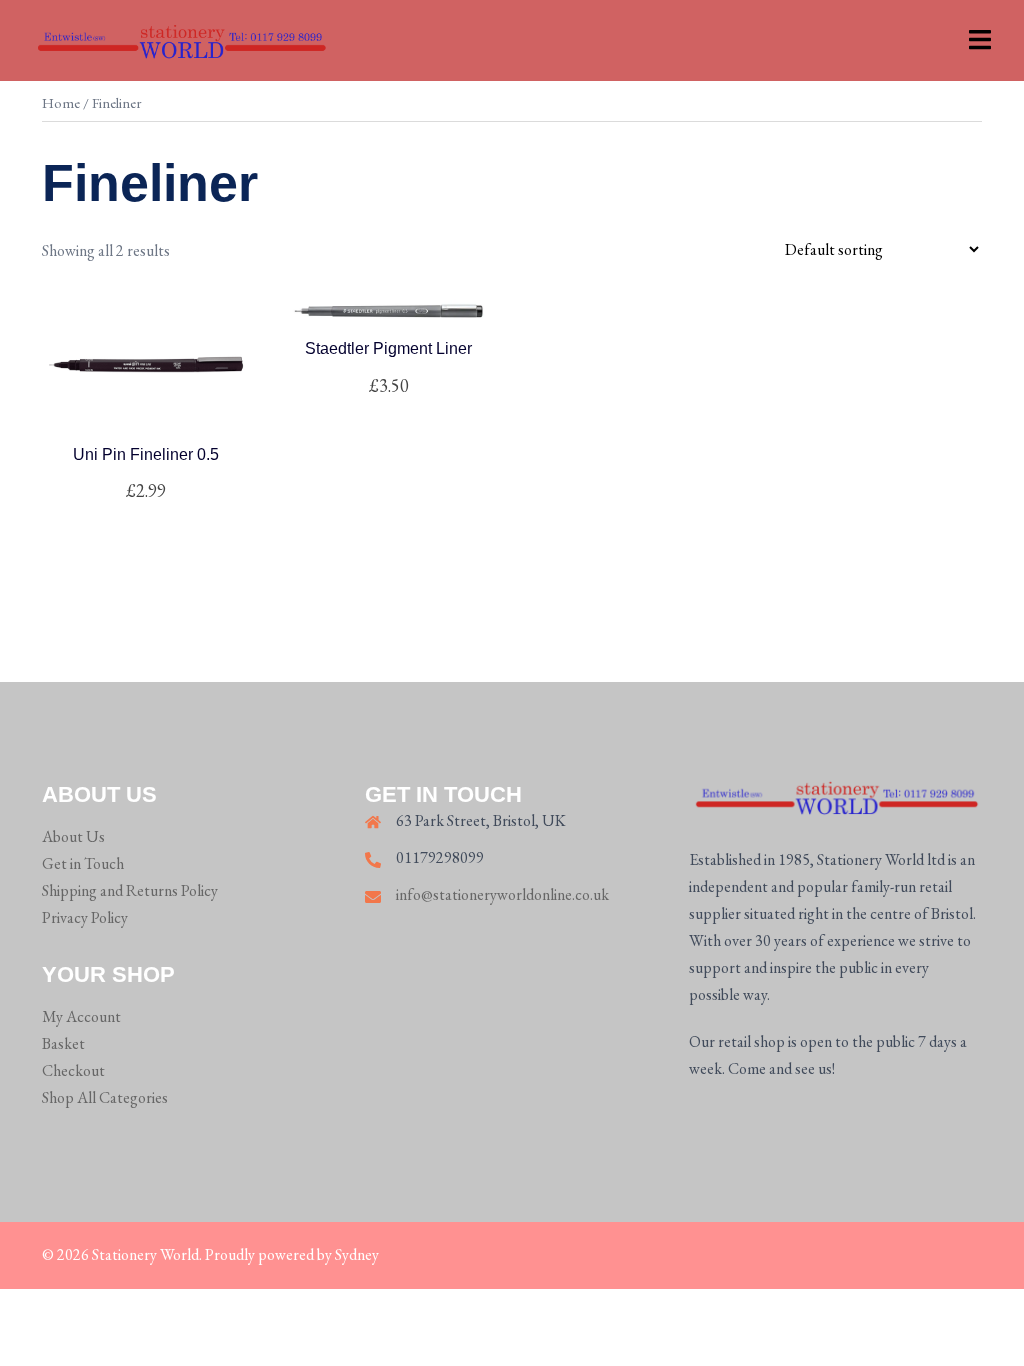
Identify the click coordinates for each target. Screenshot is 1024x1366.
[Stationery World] (180, 38)
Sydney (357, 1254)
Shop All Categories (105, 1097)
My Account (81, 1016)
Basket (63, 1043)
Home (61, 102)
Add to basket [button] (158, 490)
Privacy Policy (85, 917)
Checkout (73, 1070)
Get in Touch (83, 863)
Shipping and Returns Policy (130, 890)
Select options (389, 386)
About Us (73, 836)
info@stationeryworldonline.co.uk (502, 894)
